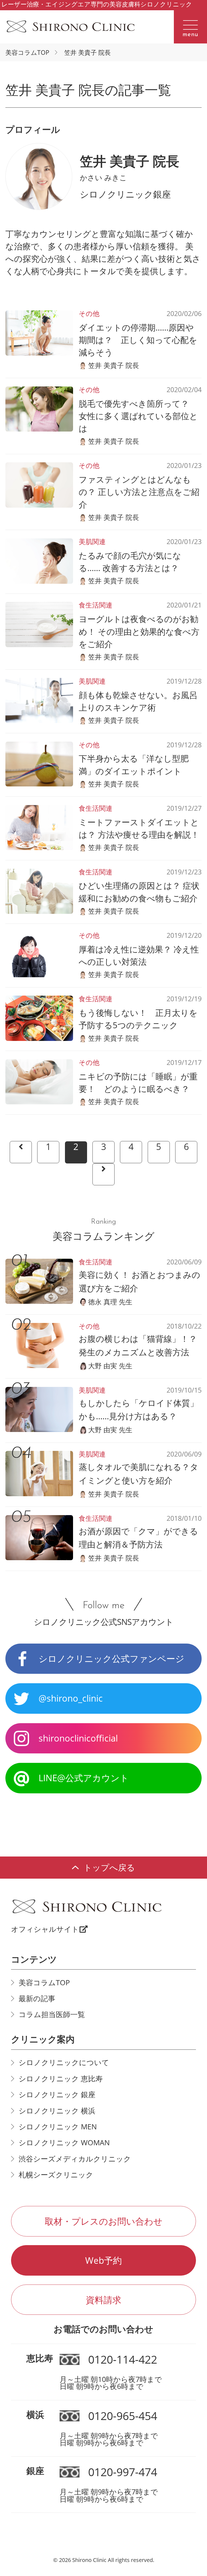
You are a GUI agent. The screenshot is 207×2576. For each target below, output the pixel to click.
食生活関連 (96, 605)
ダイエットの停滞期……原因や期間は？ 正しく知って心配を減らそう (138, 340)
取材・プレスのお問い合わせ (104, 2221)
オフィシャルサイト (45, 1929)
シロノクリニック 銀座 (57, 2095)
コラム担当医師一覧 (52, 2014)
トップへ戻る (109, 1867)
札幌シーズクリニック (56, 2175)
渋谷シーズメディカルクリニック (75, 2159)
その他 (89, 313)
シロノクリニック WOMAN (64, 2143)
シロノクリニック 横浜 (57, 2111)
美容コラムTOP (27, 52)
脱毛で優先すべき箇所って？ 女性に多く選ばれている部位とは (138, 416)
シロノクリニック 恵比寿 (61, 2079)
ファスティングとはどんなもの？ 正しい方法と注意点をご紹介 (139, 492)
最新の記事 (37, 1998)
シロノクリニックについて (64, 2062)
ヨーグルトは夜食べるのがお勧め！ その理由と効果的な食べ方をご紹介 (139, 631)
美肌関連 (92, 542)
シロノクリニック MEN (58, 2127)
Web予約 (103, 2260)
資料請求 (103, 2300)
